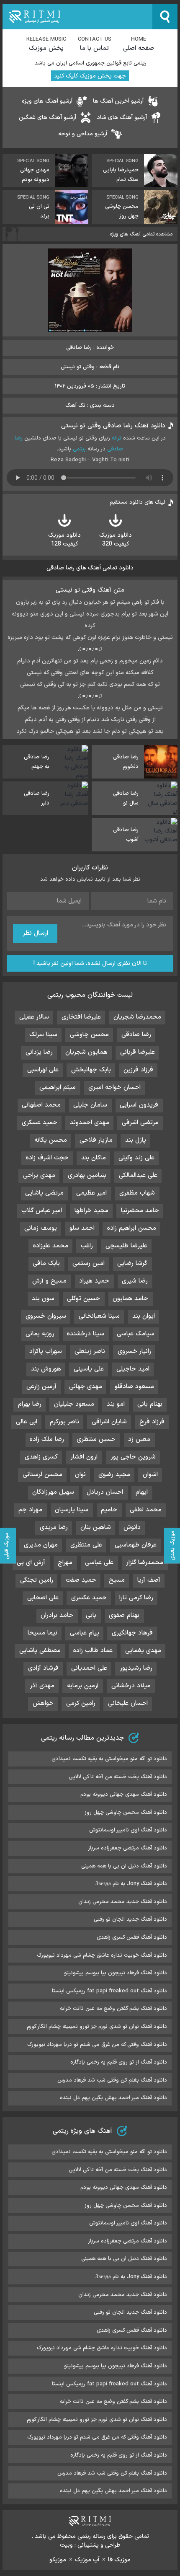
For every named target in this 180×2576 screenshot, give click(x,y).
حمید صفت (81, 1580)
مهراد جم (30, 1510)
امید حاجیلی (133, 1369)
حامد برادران (57, 1615)
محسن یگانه (51, 1140)
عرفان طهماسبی (136, 1545)
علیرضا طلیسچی (126, 1246)
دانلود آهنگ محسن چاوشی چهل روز (126, 1813)
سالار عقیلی (34, 1017)
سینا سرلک (43, 1035)
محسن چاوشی (89, 1035)
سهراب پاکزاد (46, 1351)
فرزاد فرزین (138, 1070)
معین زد (139, 1439)
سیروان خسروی (46, 1316)
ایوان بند (144, 1316)
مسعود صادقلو (134, 1387)
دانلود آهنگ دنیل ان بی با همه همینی (124, 1866)
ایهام (142, 1492)
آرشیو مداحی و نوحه (83, 134)
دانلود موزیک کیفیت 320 (116, 540)
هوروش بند (46, 1369)
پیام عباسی (85, 1633)
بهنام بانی (150, 1404)
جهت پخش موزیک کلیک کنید (90, 76)
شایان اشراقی (109, 1422)
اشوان (150, 1475)
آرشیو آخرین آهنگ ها (118, 101)
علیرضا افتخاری (81, 1017)
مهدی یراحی (39, 1175)
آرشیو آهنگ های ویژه (47, 101)
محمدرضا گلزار (145, 1563)
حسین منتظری (96, 1439)
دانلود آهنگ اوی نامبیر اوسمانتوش (128, 1830)
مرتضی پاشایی (44, 1193)
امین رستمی (89, 1263)
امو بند (116, 1404)
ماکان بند (94, 1158)
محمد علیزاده (51, 1246)
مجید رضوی (114, 1475)
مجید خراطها (91, 1211)
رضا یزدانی (39, 1052)
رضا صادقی (136, 1035)
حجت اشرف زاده (47, 1158)
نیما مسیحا (42, 1633)
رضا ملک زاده (47, 1439)
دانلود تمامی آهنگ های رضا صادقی (90, 568)
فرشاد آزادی (43, 1668)
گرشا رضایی (132, 1263)
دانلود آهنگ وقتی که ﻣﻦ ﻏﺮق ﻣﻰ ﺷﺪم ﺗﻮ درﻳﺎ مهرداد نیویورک (97, 2045)
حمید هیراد (94, 1281)
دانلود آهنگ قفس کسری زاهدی (132, 1937)
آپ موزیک (87, 2560)
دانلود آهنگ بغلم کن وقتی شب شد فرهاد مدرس (112, 2080)
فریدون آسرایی (139, 1105)
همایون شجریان (86, 1052)
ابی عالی (27, 1422)
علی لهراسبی (43, 1070)
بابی (91, 1615)
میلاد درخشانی (131, 1686)
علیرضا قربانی (138, 1052)
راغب (87, 1246)
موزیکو (58, 2560)
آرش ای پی (31, 1563)
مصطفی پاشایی (40, 1651)
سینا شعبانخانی (99, 1316)
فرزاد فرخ (152, 1422)
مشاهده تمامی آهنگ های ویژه (141, 234)
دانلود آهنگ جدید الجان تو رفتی (130, 1919)
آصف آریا (149, 1580)
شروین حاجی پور (133, 1457)
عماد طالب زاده (93, 1651)
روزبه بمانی (40, 1334)
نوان (80, 1475)
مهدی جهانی (86, 1387)
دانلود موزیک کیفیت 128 (64, 540)
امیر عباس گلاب (42, 1211)
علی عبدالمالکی (138, 1175)
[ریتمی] (77, 17)
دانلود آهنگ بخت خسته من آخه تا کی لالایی (118, 1777)
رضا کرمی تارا (136, 1598)
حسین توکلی (84, 1299)
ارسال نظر (35, 933)
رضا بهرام (30, 1404)
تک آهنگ (75, 406)
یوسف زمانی (41, 1228)
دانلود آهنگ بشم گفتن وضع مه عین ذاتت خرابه (113, 2009)
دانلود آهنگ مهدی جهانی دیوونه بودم (124, 1795)
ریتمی (79, 449)
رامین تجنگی (37, 1580)
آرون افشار (84, 1457)
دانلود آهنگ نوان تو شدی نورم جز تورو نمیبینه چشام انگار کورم (97, 2027)
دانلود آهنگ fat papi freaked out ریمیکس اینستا (109, 1991)
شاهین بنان (96, 1527)
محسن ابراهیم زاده (132, 1228)
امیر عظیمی (91, 1193)
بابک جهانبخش (91, 1070)
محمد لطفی (146, 1510)
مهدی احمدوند (90, 1123)
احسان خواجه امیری (114, 1088)
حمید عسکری (40, 1123)
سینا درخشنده (86, 1334)
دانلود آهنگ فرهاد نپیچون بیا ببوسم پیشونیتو (116, 1973)
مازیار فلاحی (96, 1140)
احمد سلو (82, 1228)
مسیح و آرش (49, 1281)
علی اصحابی (43, 1598)
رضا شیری (135, 1281)
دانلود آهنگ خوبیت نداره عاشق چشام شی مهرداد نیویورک (102, 1955)
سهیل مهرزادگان (53, 1492)
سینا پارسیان (72, 1510)
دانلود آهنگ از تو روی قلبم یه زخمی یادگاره (119, 2062)
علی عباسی (99, 1563)
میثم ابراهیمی (58, 1088)
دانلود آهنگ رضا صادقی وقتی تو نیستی (113, 426)
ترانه (117, 438)
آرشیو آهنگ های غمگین (48, 118)
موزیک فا (119, 2560)
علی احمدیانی (89, 1668)
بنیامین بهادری (87, 1175)
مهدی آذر (42, 1686)
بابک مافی (46, 1263)
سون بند (43, 1299)
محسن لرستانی (42, 1475)
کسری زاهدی (41, 1457)
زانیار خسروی (134, 1351)
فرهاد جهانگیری (132, 1633)
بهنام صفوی (124, 1615)
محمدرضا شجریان (137, 1017)
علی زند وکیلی (136, 1158)
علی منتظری (86, 1545)
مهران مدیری (41, 1545)
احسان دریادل (105, 1492)
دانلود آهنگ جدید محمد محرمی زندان (123, 1902)
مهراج (65, 1563)
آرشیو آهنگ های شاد (122, 118)
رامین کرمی (81, 1703)
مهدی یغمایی (143, 1651)
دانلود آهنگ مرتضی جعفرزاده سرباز (127, 1848)
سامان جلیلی (90, 1105)
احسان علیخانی (128, 1703)
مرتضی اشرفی (140, 1123)
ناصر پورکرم (64, 1422)
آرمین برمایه (83, 1686)
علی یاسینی (89, 1369)
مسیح (117, 1580)
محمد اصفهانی (41, 1105)
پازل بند (136, 1140)
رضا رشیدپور (136, 1668)
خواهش (43, 1703)
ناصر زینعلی (90, 1351)
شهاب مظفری (137, 1193)
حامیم (109, 1510)
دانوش (132, 1527)
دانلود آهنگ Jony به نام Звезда (131, 1884)
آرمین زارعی (41, 1387)
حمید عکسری (89, 1598)
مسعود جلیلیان (74, 1404)
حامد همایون (130, 1299)
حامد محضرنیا (140, 1211)
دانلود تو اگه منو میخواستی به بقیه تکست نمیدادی (109, 1759)
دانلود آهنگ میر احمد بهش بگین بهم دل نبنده (113, 2098)
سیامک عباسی (136, 1334)
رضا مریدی (54, 1527)
